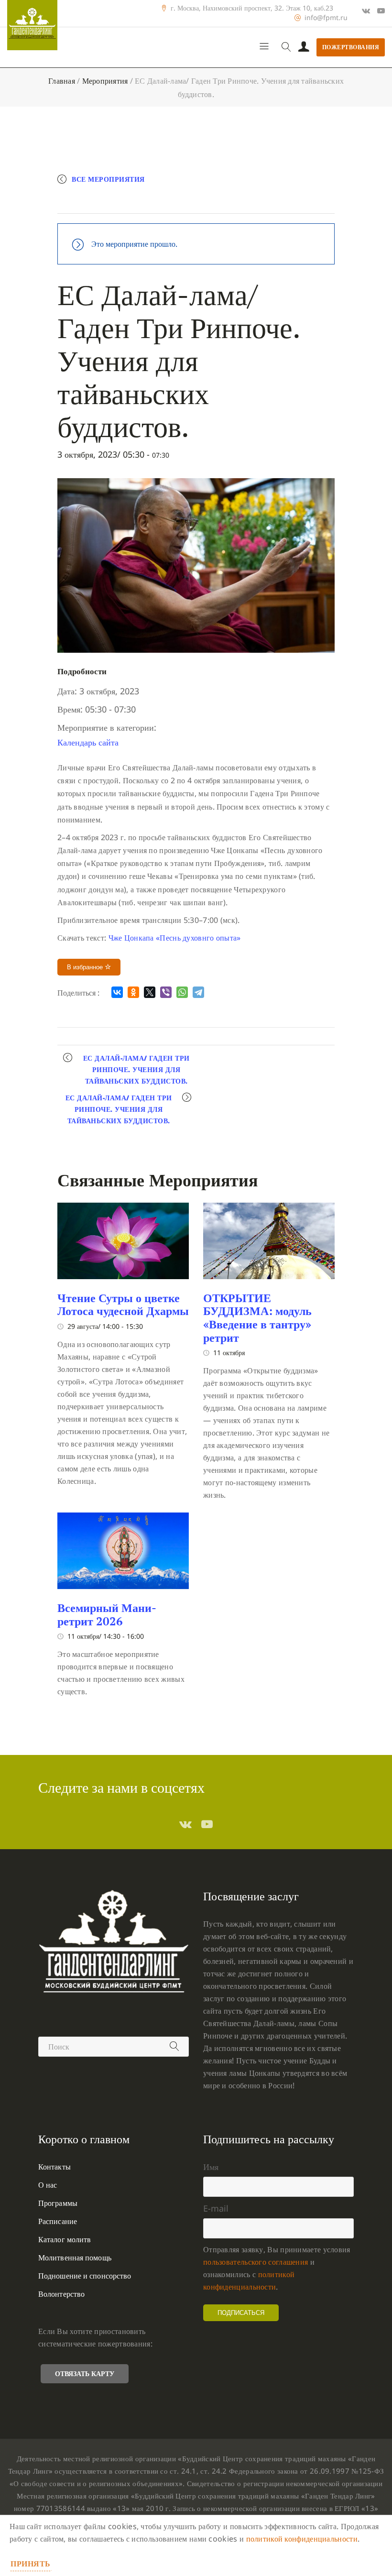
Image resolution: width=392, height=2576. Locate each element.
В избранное (86, 967)
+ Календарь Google (109, 202)
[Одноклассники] (133, 992)
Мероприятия (105, 81)
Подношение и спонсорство (85, 2276)
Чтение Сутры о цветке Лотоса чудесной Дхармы (123, 1304)
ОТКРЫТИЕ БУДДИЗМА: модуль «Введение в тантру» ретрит (257, 1318)
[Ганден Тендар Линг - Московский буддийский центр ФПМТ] (32, 25)
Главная (62, 81)
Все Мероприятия (108, 179)
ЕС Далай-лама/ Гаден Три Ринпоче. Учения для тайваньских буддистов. (136, 1069)
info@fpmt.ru (326, 18)
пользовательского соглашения (256, 2262)
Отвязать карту (85, 2373)
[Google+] (366, 11)
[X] (150, 992)
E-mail (216, 2208)
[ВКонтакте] (117, 992)
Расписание (58, 2221)
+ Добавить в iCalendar (204, 202)
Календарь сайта (88, 742)
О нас (48, 2185)
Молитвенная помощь (75, 2258)
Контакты (54, 2167)
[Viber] (166, 992)
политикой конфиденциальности (302, 2539)
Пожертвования (351, 47)
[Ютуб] (381, 11)
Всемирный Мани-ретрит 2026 (107, 1614)
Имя (211, 2167)
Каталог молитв (65, 2239)
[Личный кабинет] (304, 47)
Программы (58, 2203)
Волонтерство (61, 2294)
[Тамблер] (185, 1824)
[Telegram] (198, 992)
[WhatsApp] (182, 992)
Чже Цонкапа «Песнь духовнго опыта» (175, 938)
